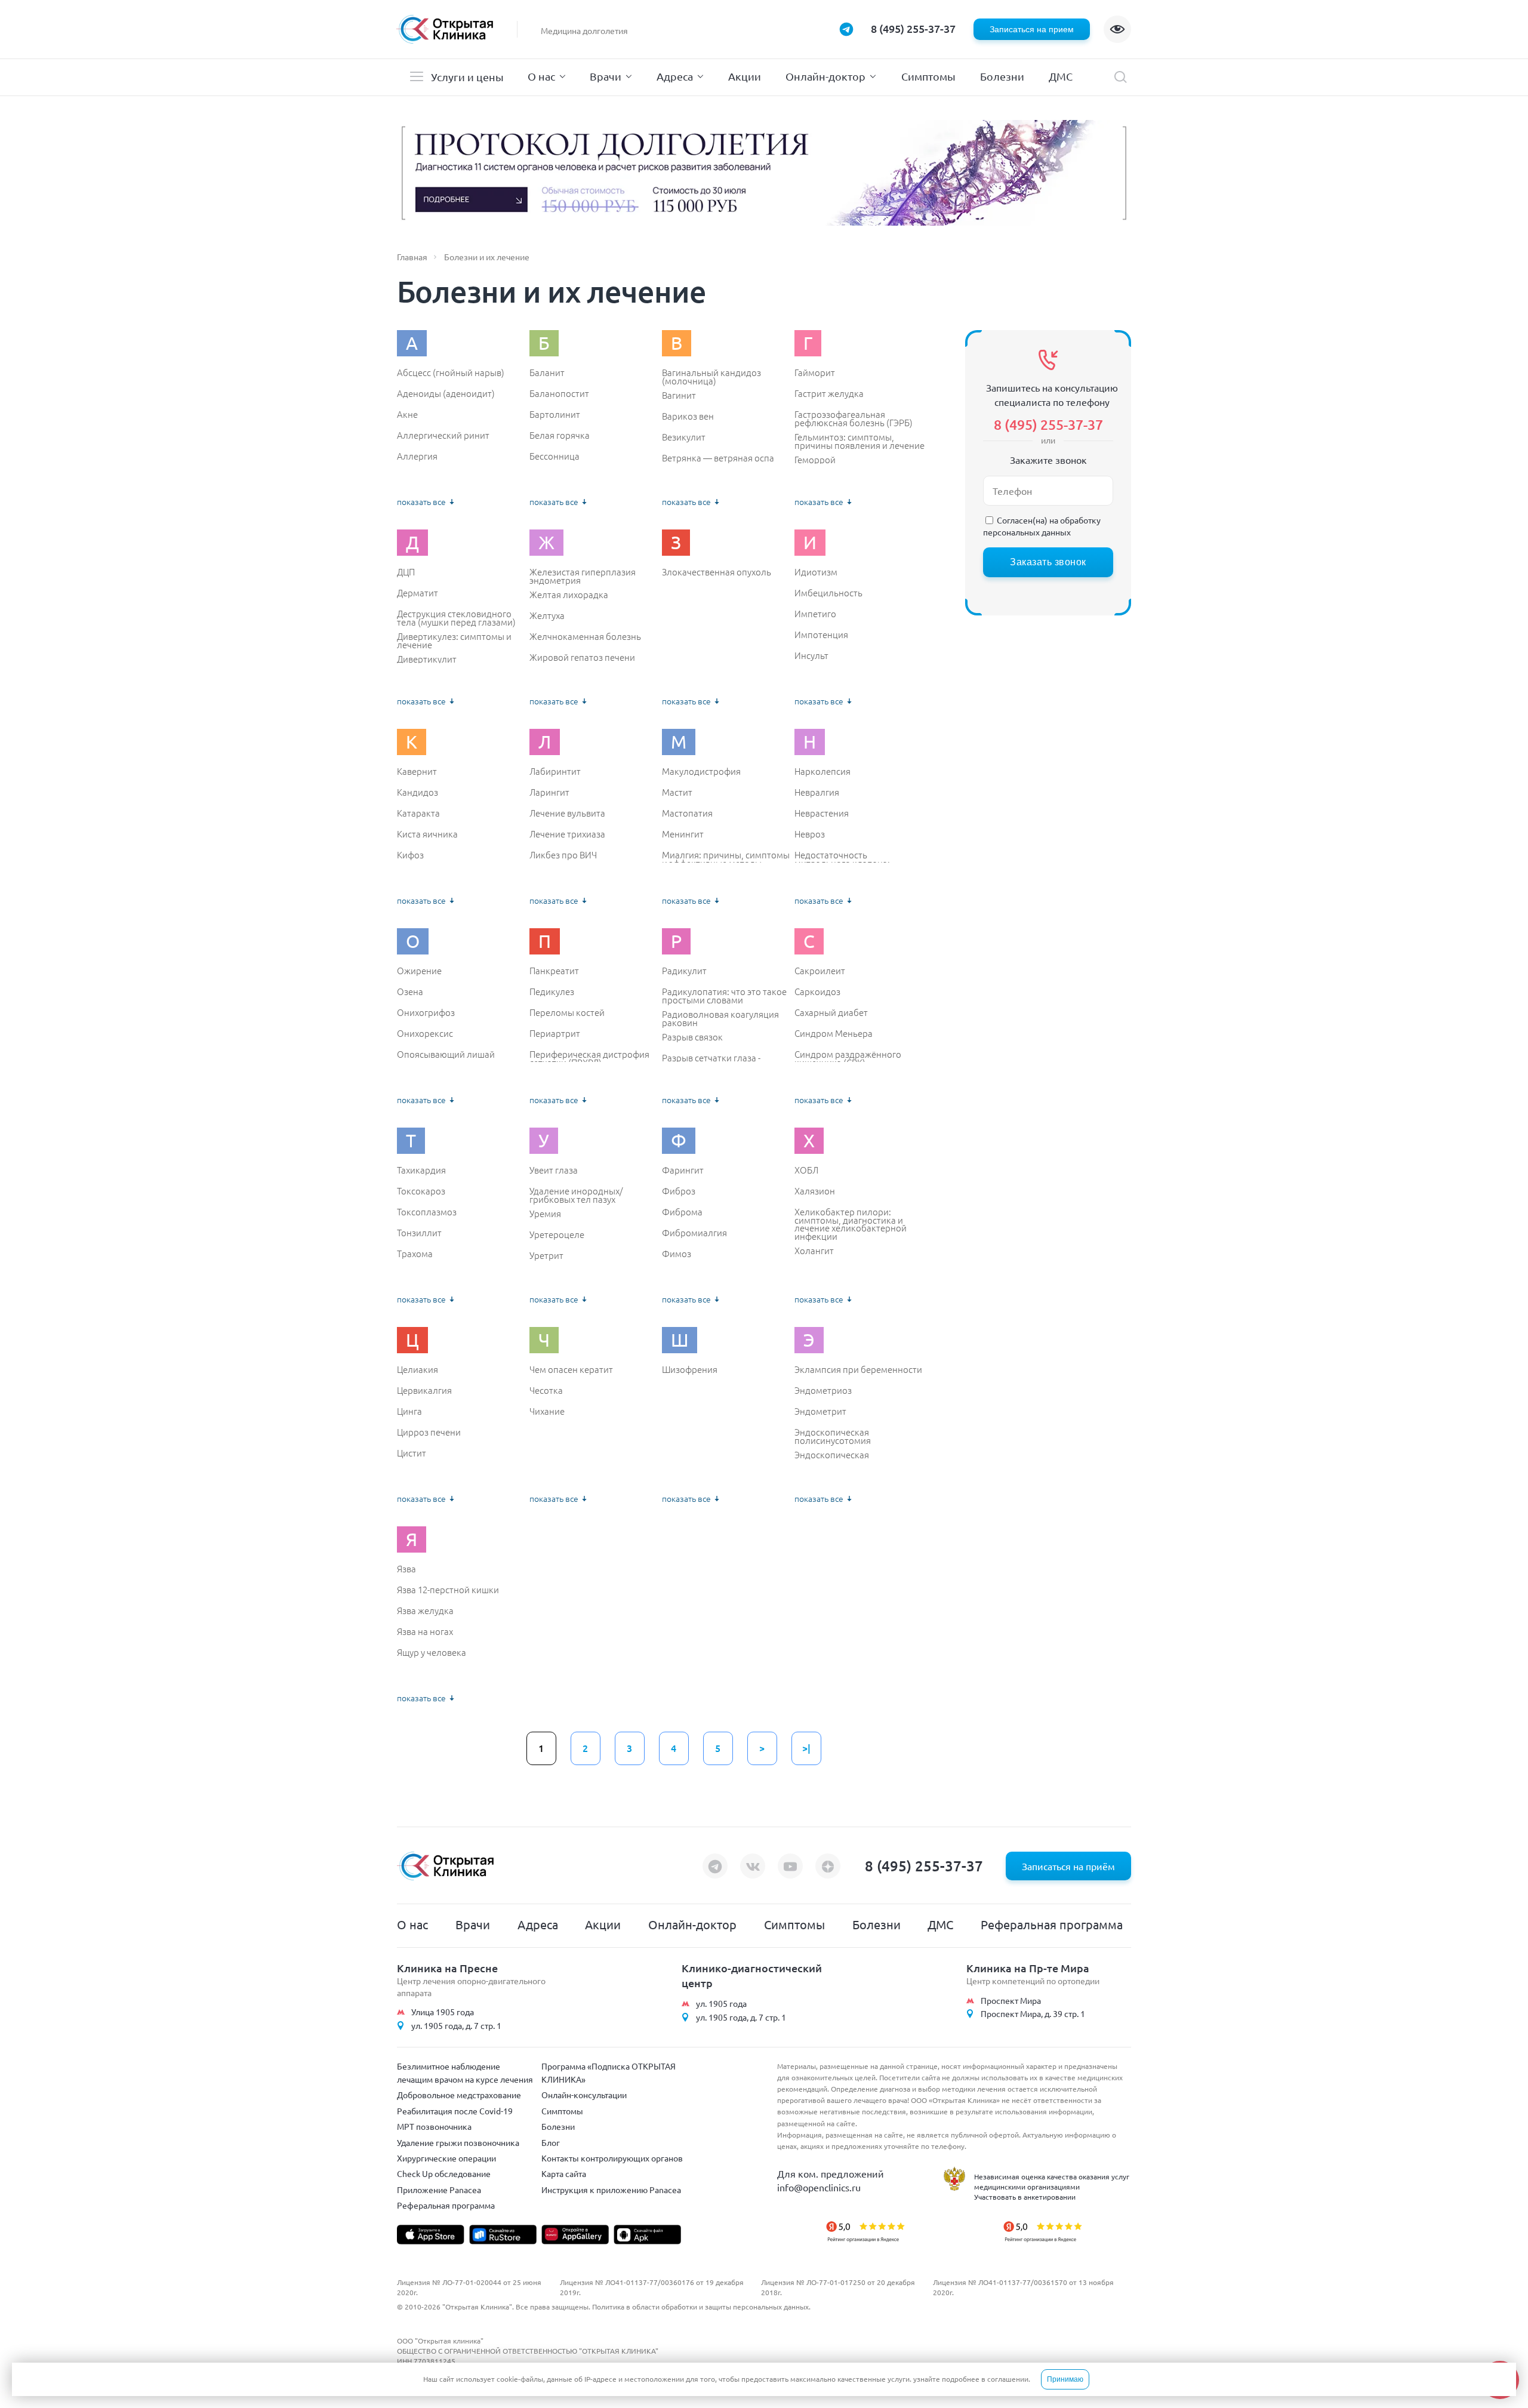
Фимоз (677, 1254)
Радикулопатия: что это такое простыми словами (724, 995)
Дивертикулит (427, 659)
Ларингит (549, 792)
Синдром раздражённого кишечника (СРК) (848, 1058)
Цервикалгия (424, 1390)
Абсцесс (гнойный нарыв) (451, 372)
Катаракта (418, 813)
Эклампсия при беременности (858, 1369)
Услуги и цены (467, 77)
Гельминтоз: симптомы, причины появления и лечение (860, 441)
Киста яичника (427, 834)
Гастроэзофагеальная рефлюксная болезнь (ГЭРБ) (854, 418)
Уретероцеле (557, 1234)
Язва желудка (425, 1611)
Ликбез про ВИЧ (563, 855)
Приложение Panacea (439, 2190)
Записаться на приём (1068, 1866)
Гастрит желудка (829, 393)
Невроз (810, 834)
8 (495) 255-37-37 (913, 28)
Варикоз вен (688, 416)
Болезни (1002, 76)
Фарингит (683, 1170)
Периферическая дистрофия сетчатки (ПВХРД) (589, 1058)
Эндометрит (820, 1411)
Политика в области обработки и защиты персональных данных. (701, 2307)
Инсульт (811, 655)
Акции (745, 76)
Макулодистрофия (701, 771)
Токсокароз (421, 1191)
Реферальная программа (1052, 1924)
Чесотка (546, 1390)
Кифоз (410, 855)
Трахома (415, 1254)
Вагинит (679, 395)
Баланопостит (559, 393)
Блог (551, 2142)
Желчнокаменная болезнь (585, 636)
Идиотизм (816, 572)
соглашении (1008, 2379)
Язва (406, 1569)
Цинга (409, 1411)
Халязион (815, 1191)
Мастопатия (687, 813)
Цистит (412, 1453)
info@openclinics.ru (819, 2187)
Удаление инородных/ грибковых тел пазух (576, 1195)
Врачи (606, 76)
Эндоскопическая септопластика (832, 1459)
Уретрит (546, 1255)
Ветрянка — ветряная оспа (718, 458)
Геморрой (815, 460)
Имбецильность (828, 593)
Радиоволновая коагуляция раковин (720, 1018)
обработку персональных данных (1042, 526)
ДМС (1061, 76)
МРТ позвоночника (434, 2126)
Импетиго (815, 614)
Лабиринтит (555, 771)
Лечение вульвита (567, 813)
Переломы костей (567, 1012)
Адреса (675, 76)
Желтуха (547, 615)
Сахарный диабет (831, 1012)
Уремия (545, 1214)
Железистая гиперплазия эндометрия (583, 576)
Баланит (547, 372)
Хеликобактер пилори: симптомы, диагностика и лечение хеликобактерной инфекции (851, 1224)
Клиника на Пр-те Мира (1028, 1968)
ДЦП (406, 572)
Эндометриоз (823, 1390)
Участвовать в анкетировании (1025, 2197)
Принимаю (1065, 2379)
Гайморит (815, 372)
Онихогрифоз (426, 1012)
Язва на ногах (425, 1631)
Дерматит (418, 593)
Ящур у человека (432, 1652)
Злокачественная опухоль (717, 572)
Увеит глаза (554, 1170)
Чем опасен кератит (571, 1369)
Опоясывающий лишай (446, 1054)
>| (806, 1748)
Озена (410, 991)
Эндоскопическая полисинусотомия (833, 1436)
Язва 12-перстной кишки (448, 1590)
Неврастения (822, 813)
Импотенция (821, 635)
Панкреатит (554, 971)
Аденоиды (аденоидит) (446, 393)
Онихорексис (425, 1033)
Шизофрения (690, 1369)
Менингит (683, 834)
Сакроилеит (820, 971)
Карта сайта (564, 2173)
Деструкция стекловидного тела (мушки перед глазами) (456, 618)
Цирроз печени (429, 1432)
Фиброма (682, 1212)
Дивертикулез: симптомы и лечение (454, 640)
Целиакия (418, 1369)
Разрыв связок (692, 1037)
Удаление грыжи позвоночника (458, 2142)
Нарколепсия (822, 771)
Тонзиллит (419, 1233)
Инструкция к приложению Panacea (611, 2190)
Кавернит (417, 771)
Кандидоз (418, 792)
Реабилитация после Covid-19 (455, 2111)
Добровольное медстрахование (459, 2095)
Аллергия (417, 456)
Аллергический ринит (443, 435)
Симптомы (928, 76)
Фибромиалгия (694, 1233)
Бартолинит (555, 414)
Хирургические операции (446, 2158)
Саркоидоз (817, 991)
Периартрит (555, 1033)
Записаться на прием (1032, 29)
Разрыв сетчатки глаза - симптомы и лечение (711, 1062)
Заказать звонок (1048, 562)
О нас (541, 76)
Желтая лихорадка (569, 595)
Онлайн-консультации (584, 2095)
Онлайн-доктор (825, 76)
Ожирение (419, 971)
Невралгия (817, 792)
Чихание (547, 1411)
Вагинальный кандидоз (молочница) (711, 376)
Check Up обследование (444, 2173)
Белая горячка (560, 435)
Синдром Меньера (834, 1033)
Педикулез (552, 991)
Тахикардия (421, 1170)
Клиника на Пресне (447, 1968)
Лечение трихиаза (567, 834)
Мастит (677, 792)
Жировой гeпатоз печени (582, 657)
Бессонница (554, 456)
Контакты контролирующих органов (612, 2158)
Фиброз (679, 1191)
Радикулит (684, 971)
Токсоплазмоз (427, 1212)
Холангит (814, 1251)
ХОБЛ (806, 1170)
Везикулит (684, 437)
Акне (407, 414)
